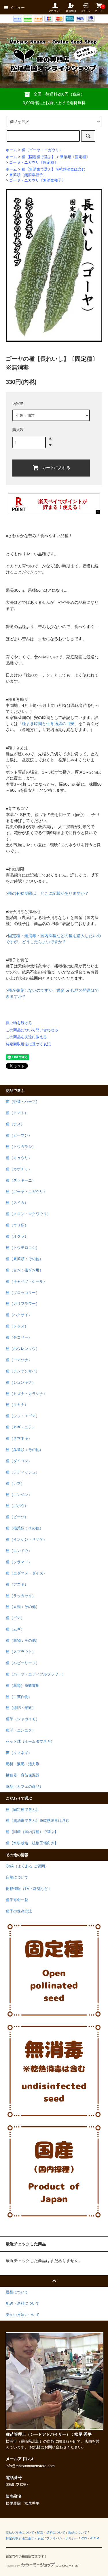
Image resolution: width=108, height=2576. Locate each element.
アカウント (55, 11)
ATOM (95, 2538)
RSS (84, 2538)
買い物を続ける (19, 1023)
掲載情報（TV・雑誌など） (29, 1889)
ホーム (11, 150)
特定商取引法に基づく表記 (28, 1044)
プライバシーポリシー (62, 2538)
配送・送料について (51, 2532)
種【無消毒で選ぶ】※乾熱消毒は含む (53, 169)
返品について (77, 2532)
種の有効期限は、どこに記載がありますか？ (48, 893)
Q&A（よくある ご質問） (27, 1866)
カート (99, 9)
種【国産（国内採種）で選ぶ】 (32, 1832)
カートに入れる (56, 467)
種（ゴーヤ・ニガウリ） (42, 150)
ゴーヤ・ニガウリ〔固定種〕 (34, 162)
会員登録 (71, 11)
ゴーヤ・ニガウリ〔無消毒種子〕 (37, 180)
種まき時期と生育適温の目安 (48, 724)
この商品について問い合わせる (32, 1030)
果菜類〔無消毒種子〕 (28, 175)
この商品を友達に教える (26, 1037)
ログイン (86, 11)
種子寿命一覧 (17, 1900)
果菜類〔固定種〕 (75, 157)
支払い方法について (20, 2532)
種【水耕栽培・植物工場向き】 (32, 1843)
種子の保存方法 (19, 1911)
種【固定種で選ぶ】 (38, 157)
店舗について (17, 1878)
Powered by (13, 2566)
